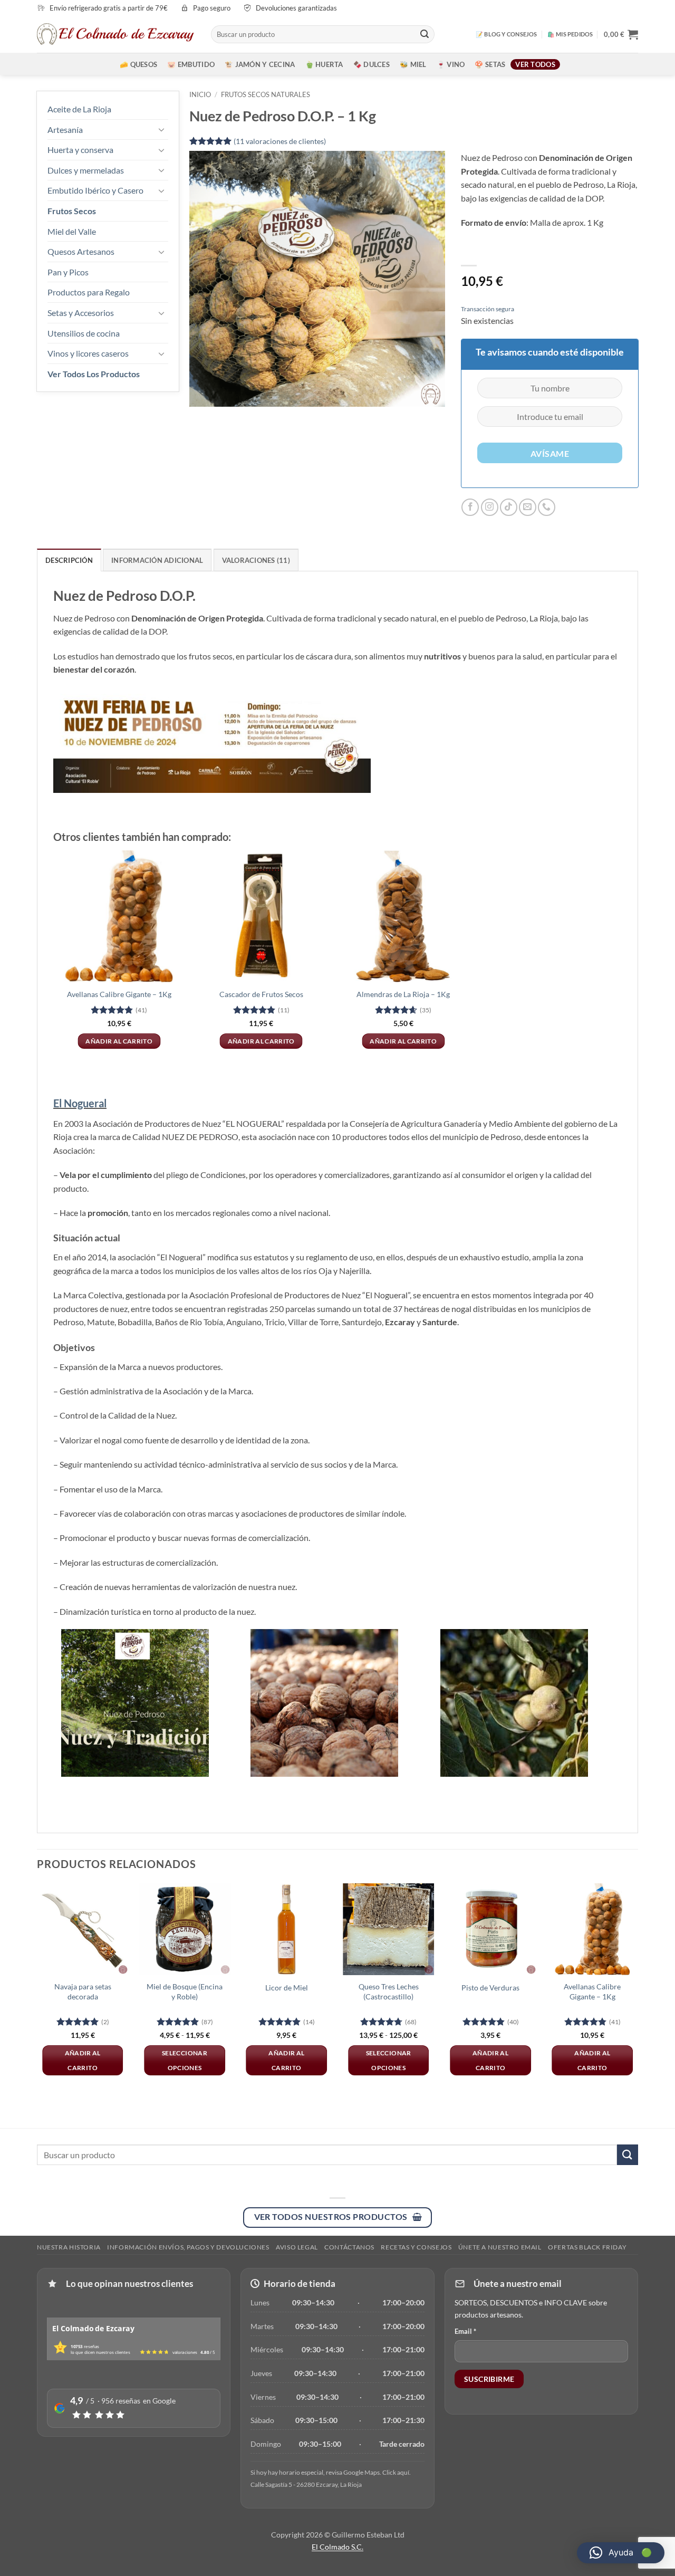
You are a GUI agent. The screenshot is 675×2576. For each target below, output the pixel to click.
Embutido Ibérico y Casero (95, 190)
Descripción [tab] (69, 560)
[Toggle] (162, 129)
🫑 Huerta (324, 64)
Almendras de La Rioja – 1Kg (403, 994)
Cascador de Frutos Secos (261, 994)
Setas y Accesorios (81, 313)
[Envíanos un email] (528, 507)
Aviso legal (297, 2247)
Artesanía (65, 130)
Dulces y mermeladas (86, 170)
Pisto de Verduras (490, 1988)
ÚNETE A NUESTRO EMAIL (500, 2247)
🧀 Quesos (138, 64)
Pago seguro (212, 8)
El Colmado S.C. (337, 2547)
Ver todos (535, 64)
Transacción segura (488, 309)
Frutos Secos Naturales (266, 94)
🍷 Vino (451, 64)
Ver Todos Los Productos (94, 374)
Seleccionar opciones (185, 2060)
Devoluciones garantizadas (296, 8)
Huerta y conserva (80, 150)
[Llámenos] (547, 507)
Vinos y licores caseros (88, 353)
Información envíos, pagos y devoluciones (188, 2247)
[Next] (638, 1989)
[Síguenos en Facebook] (470, 507)
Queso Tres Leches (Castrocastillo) (389, 1991)
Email (465, 2331)
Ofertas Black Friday (587, 2247)
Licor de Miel (287, 1988)
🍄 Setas (490, 64)
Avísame (550, 454)
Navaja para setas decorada (83, 1991)
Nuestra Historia (69, 2247)
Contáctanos (349, 2247)
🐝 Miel (413, 64)
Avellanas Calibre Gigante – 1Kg (119, 994)
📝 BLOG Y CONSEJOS (507, 34)
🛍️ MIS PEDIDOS (570, 34)
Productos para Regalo (89, 292)
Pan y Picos (68, 272)
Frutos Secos (72, 211)
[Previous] (37, 1989)
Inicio (200, 94)
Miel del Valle (72, 231)
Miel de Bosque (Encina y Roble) (185, 1991)
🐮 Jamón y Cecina (260, 64)
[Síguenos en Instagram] (490, 507)
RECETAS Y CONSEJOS (416, 2247)
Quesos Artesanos (81, 251)
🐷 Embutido (191, 64)
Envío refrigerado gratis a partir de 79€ (109, 8)
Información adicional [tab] (157, 560)
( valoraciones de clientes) (280, 141)
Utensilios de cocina (84, 333)
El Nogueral (80, 1103)
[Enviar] (425, 34)
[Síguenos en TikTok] (509, 507)
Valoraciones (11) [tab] (256, 560)
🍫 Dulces (372, 64)
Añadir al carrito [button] (119, 1041)
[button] (621, 34)
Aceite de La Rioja (79, 109)
